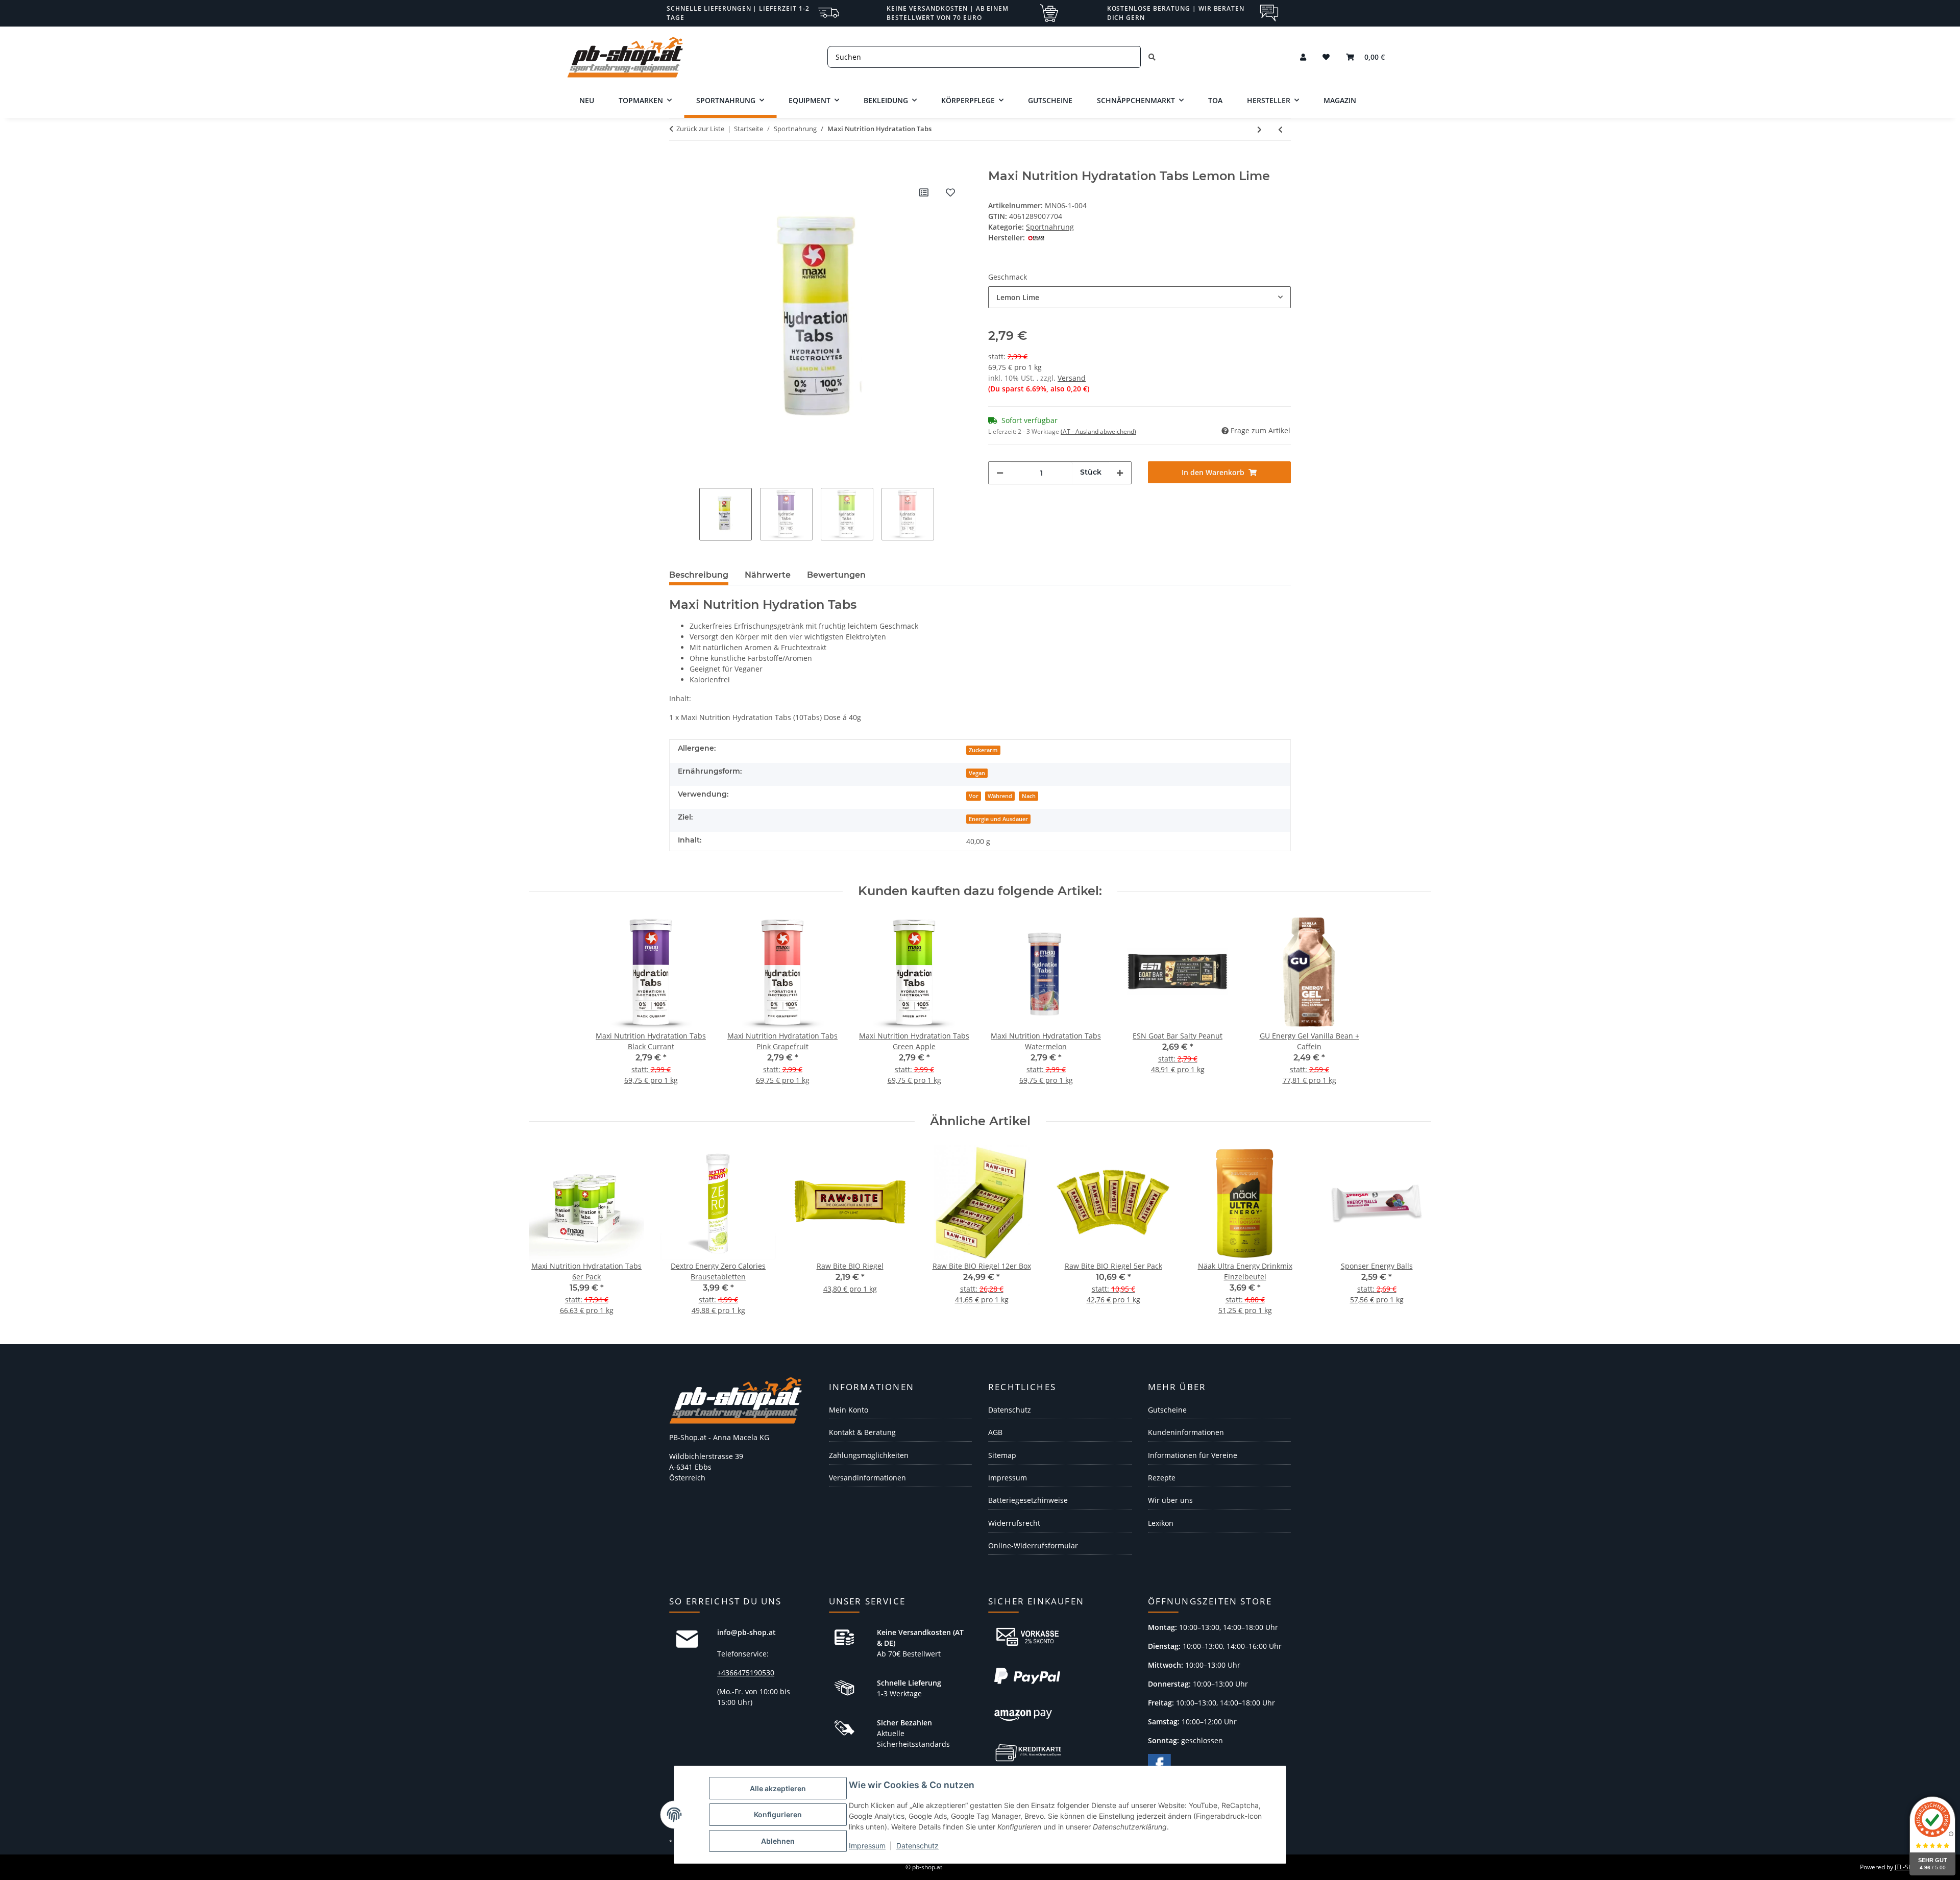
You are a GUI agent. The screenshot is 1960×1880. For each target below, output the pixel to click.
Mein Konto (849, 1410)
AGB (995, 1432)
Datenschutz (917, 1846)
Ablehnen (778, 1841)
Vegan (977, 773)
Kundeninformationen (1186, 1432)
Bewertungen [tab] (836, 575)
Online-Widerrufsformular (1033, 1545)
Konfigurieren (778, 1814)
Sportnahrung (1050, 227)
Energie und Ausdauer (998, 819)
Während (1000, 796)
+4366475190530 (746, 1673)
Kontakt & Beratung (862, 1432)
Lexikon (1161, 1523)
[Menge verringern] (1000, 473)
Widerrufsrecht (1014, 1523)
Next (1415, 1236)
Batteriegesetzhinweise (1028, 1500)
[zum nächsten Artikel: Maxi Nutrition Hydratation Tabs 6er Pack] (1259, 129)
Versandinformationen (867, 1478)
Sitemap (1002, 1455)
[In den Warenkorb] (677, 163)
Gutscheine (1167, 1410)
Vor (974, 796)
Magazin (1340, 100)
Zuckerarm (983, 750)
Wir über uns (1170, 1500)
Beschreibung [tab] (699, 575)
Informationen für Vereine (1193, 1455)
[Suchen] (1152, 57)
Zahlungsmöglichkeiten (869, 1455)
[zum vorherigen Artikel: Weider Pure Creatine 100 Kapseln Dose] (1280, 129)
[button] (1303, 57)
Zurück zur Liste (700, 129)
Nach (1029, 796)
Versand (1072, 378)
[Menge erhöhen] (1120, 473)
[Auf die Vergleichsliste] (924, 192)
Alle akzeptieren (778, 1788)
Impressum (867, 1846)
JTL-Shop (1907, 1867)
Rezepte (1162, 1478)
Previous (546, 1236)
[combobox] (1140, 297)
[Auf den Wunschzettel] (950, 192)
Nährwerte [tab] (768, 575)
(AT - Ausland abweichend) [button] (1098, 431)
